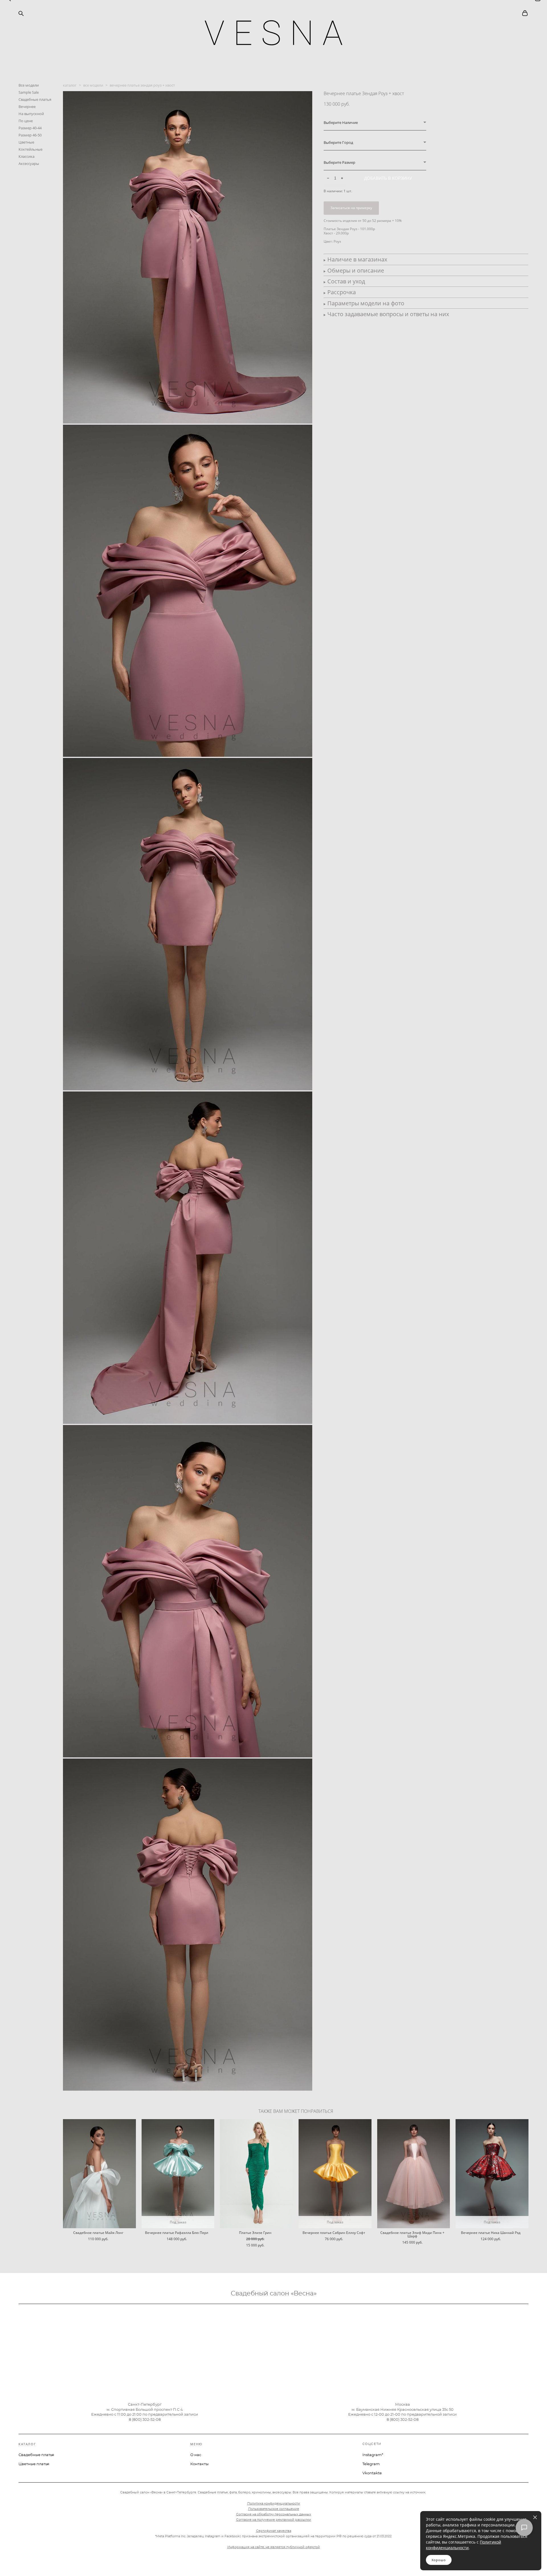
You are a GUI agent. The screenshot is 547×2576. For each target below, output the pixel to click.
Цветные (26, 142)
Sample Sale (29, 92)
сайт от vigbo (30, 2562)
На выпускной (31, 114)
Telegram (371, 2464)
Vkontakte (372, 2473)
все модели (93, 85)
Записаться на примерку (351, 208)
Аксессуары (29, 163)
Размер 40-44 (30, 128)
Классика (26, 156)
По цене (26, 121)
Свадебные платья (35, 99)
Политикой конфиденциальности (464, 2545)
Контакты (199, 2464)
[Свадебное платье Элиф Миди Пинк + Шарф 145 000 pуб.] (414, 2174)
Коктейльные (30, 149)
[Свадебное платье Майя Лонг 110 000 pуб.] (99, 2174)
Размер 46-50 (30, 135)
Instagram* (373, 2455)
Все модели (29, 85)
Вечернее (27, 107)
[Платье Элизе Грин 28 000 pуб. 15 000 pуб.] (256, 2174)
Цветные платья (34, 2464)
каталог (70, 85)
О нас (196, 2455)
